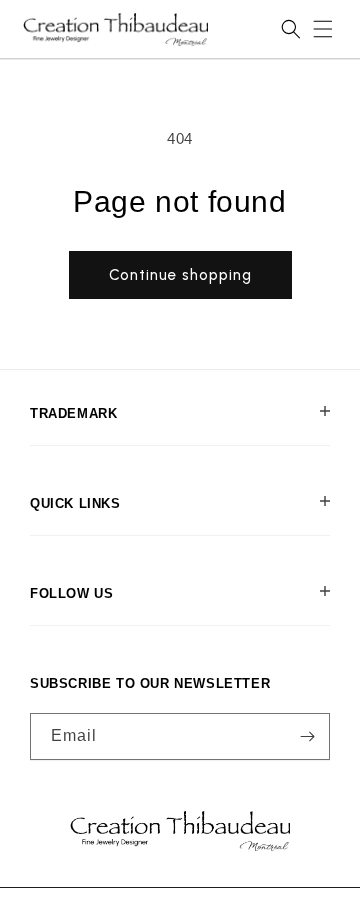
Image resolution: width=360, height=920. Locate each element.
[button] (323, 29)
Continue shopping (180, 275)
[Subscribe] (307, 736)
